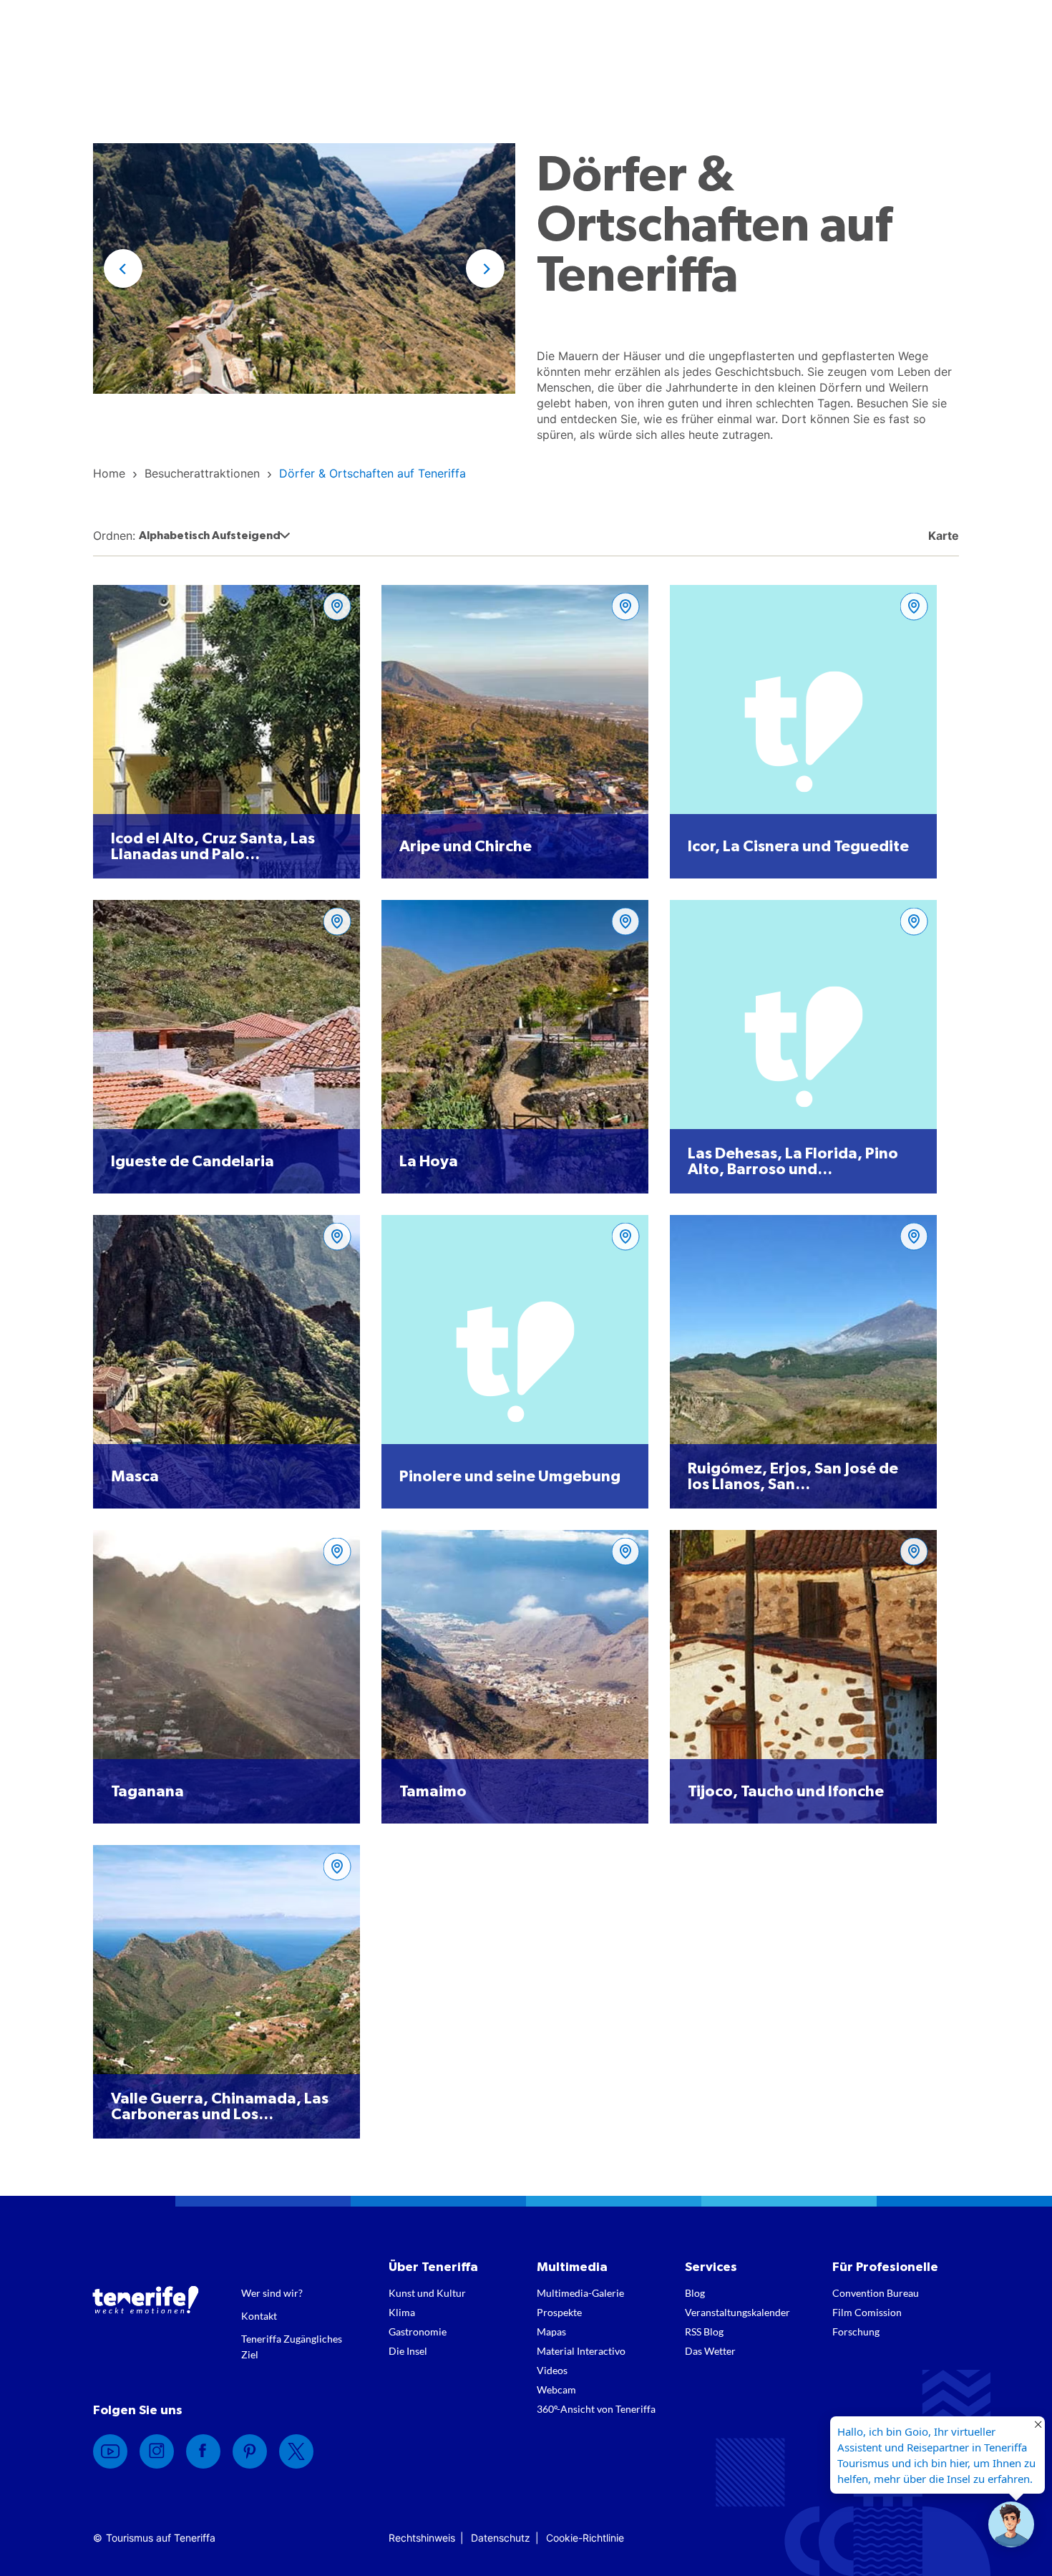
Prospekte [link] (559, 2312)
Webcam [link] (556, 2389)
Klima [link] (402, 2312)
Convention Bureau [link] (876, 2293)
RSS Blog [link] (704, 2332)
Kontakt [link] (259, 2316)
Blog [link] (695, 2293)
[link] (109, 473)
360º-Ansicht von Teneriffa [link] (596, 2409)
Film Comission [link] (867, 2312)
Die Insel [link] (408, 2351)
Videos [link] (552, 2370)
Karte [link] (942, 536)
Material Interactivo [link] (581, 2351)
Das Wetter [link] (710, 2351)
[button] (123, 268)
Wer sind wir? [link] (272, 2293)
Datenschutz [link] (501, 2538)
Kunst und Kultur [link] (427, 2293)
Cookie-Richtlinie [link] (585, 2538)
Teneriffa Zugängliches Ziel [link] (292, 2347)
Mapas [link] (551, 2332)
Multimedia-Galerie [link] (580, 2293)
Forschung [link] (856, 2332)
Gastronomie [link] (418, 2332)
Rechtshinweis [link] (422, 2538)
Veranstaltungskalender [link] (737, 2312)
